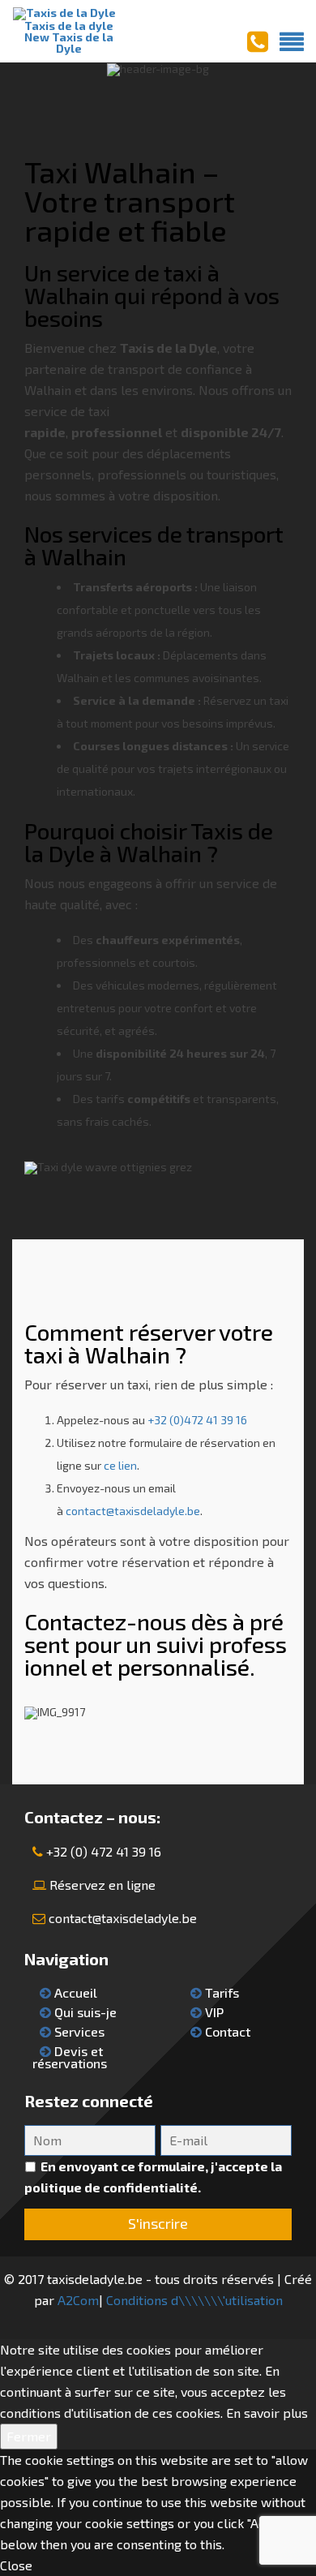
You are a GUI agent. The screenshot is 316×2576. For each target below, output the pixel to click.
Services (78, 2031)
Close (16, 2565)
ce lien (120, 1465)
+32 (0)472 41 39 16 (197, 1420)
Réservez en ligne (102, 1885)
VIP (213, 2012)
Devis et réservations (70, 2057)
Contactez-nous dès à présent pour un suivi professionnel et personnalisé (156, 1644)
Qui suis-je (84, 2012)
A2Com (78, 2300)
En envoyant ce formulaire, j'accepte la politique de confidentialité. (153, 2177)
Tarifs (220, 1992)
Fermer (29, 2436)
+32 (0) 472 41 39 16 (104, 1851)
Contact (226, 2031)
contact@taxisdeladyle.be (133, 1511)
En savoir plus (267, 2413)
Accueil (74, 1992)
